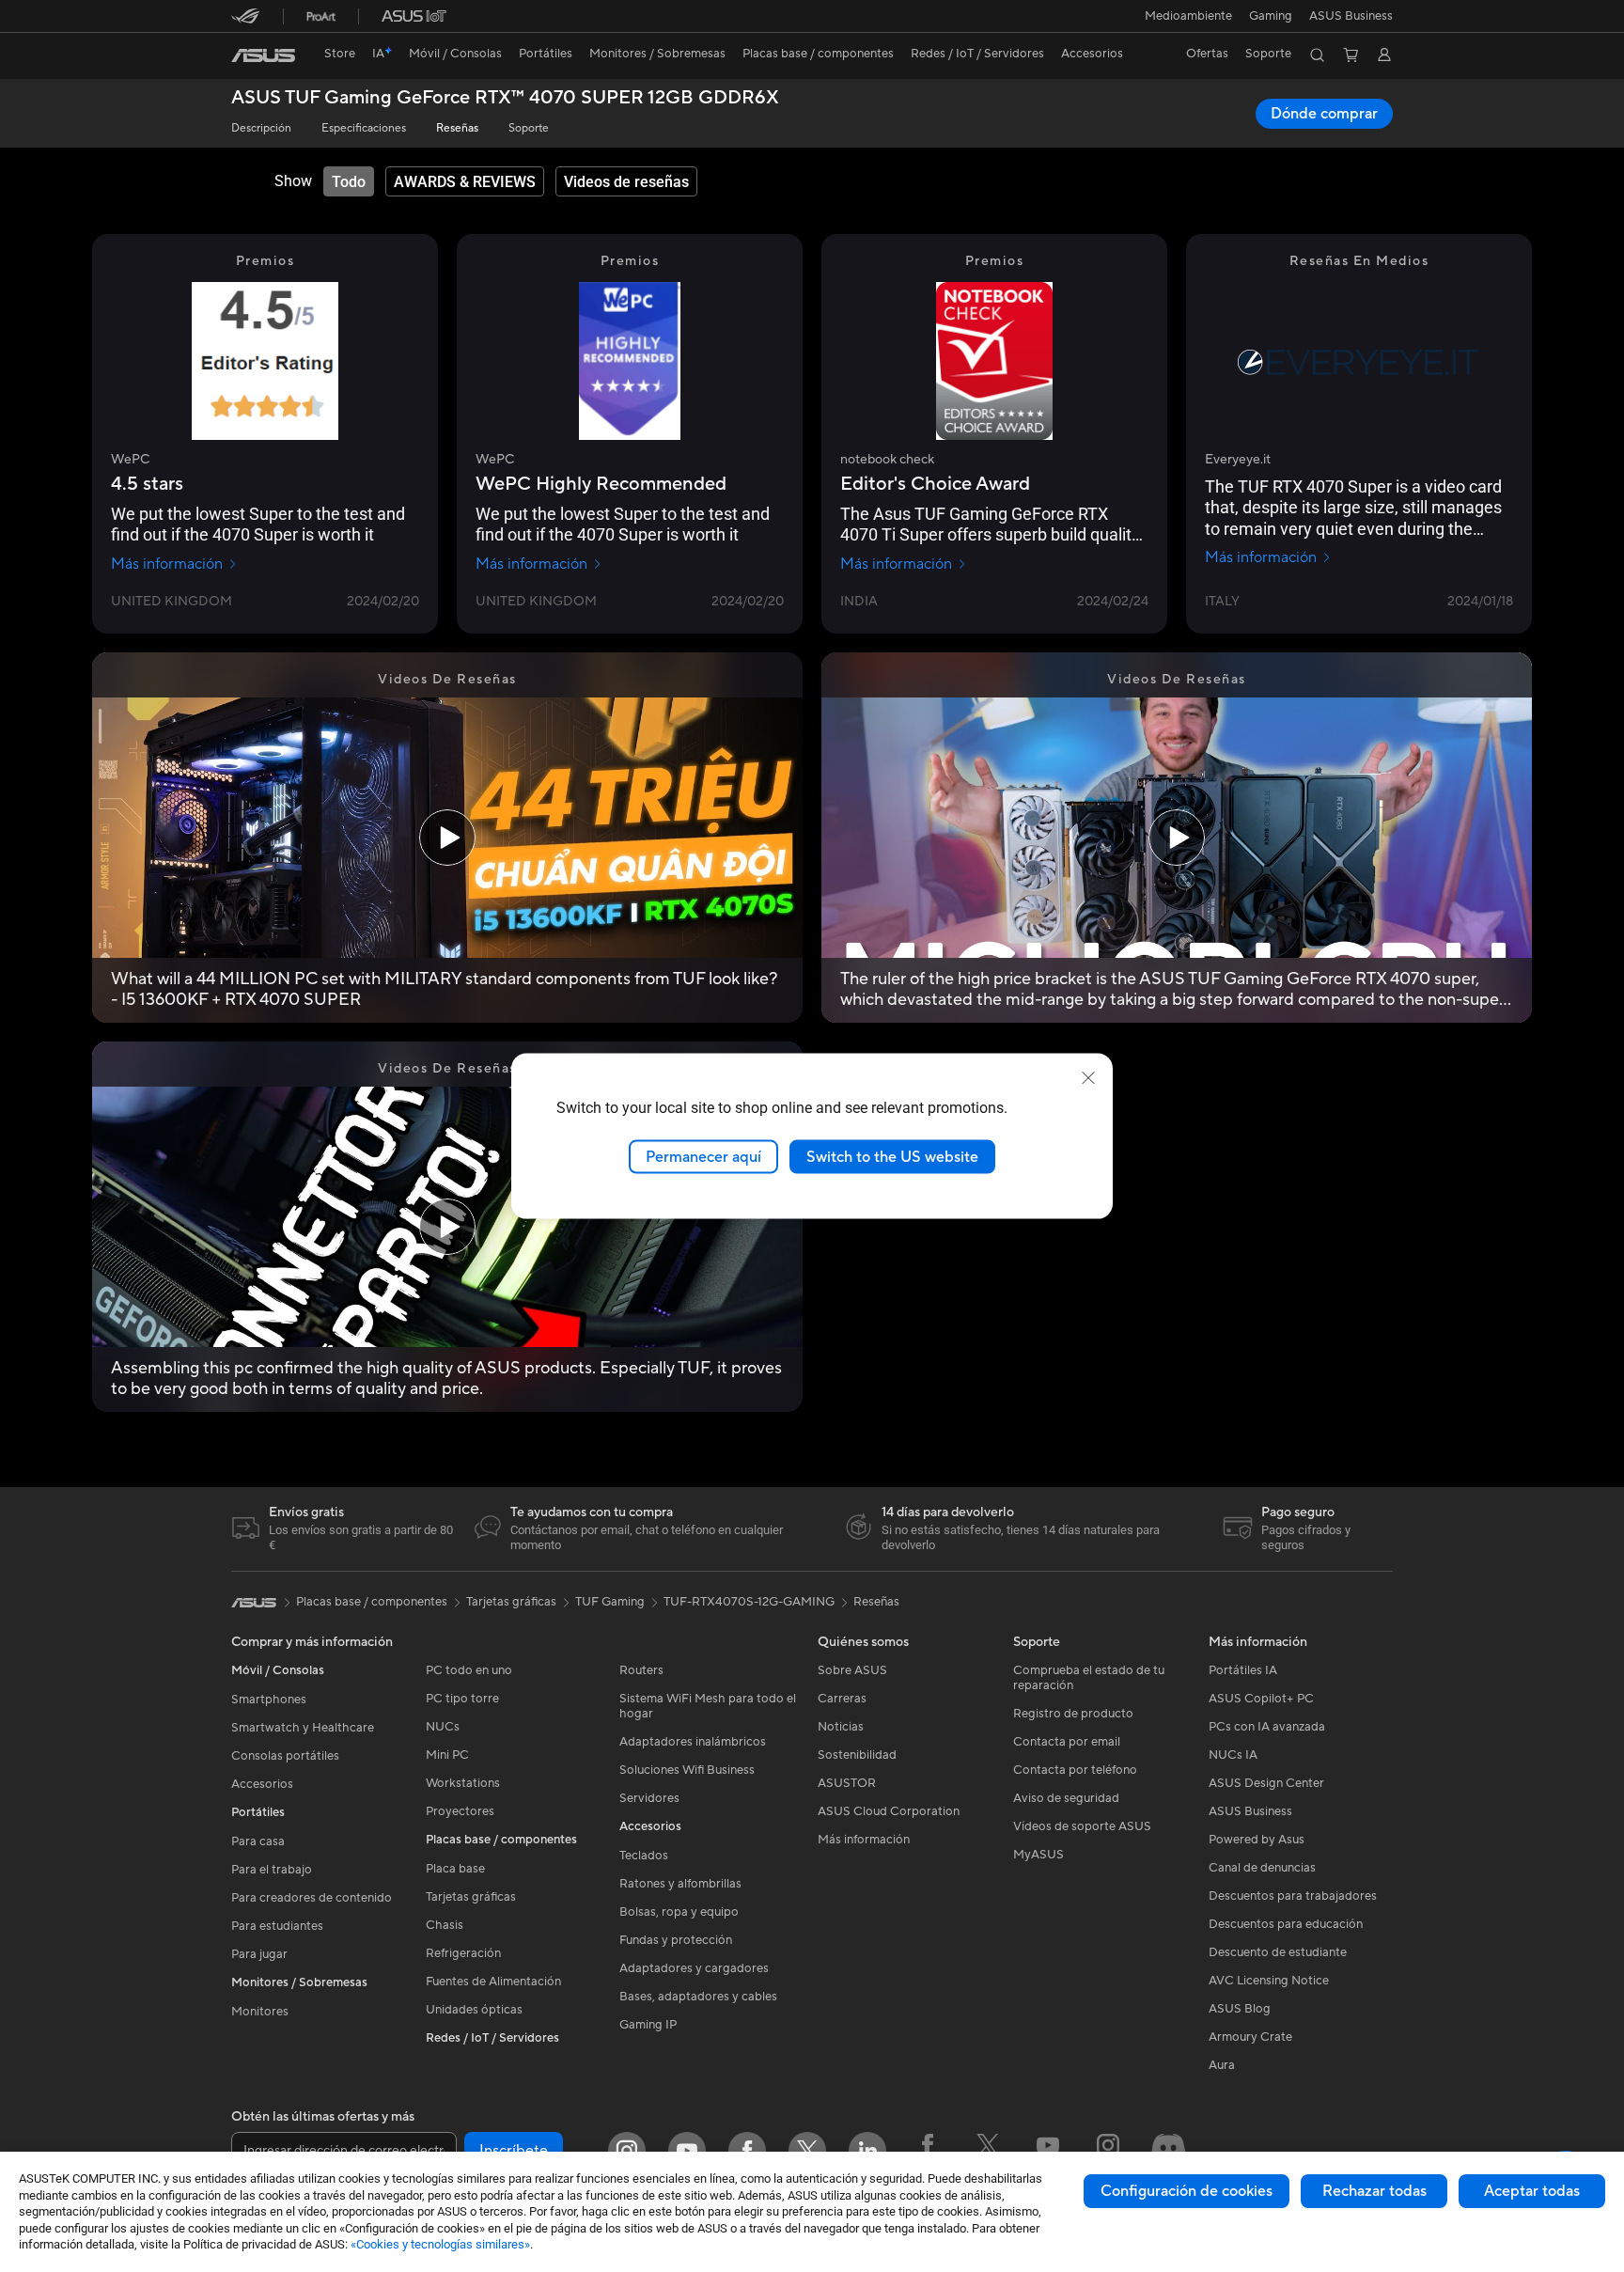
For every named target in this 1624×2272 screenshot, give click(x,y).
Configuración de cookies (1187, 2191)
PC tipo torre (462, 1699)
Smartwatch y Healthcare (303, 1728)
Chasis (445, 1925)
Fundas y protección (676, 1940)
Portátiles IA (1243, 1670)
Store (340, 54)
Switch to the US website (892, 1156)
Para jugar (259, 1954)
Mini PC (447, 1755)
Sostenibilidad (857, 1755)
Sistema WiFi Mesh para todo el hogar (708, 1706)
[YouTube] (687, 2151)
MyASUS (1038, 1855)
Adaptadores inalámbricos (693, 1742)
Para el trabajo (272, 1870)
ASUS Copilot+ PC (1261, 1699)
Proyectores (460, 1811)
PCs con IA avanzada (1267, 1727)
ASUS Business (1351, 16)
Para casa (258, 1841)
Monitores (260, 2012)
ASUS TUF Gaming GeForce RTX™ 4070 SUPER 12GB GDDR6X (505, 98)
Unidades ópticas (474, 2010)
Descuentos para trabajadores (1293, 1896)
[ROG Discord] (1168, 2151)
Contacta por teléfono (1075, 1770)
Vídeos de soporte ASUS (1082, 1826)
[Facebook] (747, 2151)
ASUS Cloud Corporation (889, 1811)
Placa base (455, 1869)
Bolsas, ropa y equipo (679, 1912)
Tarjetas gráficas (471, 1897)
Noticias (841, 1727)
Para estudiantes (277, 1926)
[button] (1271, 16)
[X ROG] (988, 2151)
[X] (807, 2151)
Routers (641, 1670)
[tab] (349, 181)
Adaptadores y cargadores (694, 1968)
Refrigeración (463, 1953)
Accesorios (262, 1784)
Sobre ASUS (852, 1670)
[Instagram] (627, 2151)
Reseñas (457, 128)
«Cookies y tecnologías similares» (440, 2244)
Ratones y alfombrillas (680, 1884)
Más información (167, 564)
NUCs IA (1233, 1755)
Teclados (644, 1856)
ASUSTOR (847, 1783)
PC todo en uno (469, 1670)
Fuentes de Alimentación (493, 1982)
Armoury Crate (1250, 2037)
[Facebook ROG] (928, 2151)
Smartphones (269, 1700)
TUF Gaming (610, 1602)
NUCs (443, 1727)
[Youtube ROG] (1048, 2151)
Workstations (463, 1783)
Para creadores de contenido (312, 1898)
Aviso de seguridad (1066, 1798)
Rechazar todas (1374, 2191)
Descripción (261, 128)
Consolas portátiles (285, 1756)
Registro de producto (1073, 1714)
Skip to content (242, 58)
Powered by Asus (1257, 1840)
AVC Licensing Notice (1269, 1981)
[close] (1088, 1077)
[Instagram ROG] (1108, 2151)
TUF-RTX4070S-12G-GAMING (749, 1602)
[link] (263, 55)
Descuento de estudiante (1278, 1952)
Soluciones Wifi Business (687, 1770)
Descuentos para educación (1286, 1924)
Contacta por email (1067, 1742)
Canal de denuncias (1262, 1868)
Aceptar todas (1532, 2191)
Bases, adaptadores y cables (698, 1997)
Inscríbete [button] (514, 2151)
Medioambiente (1188, 16)
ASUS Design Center (1266, 1783)
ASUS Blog (1240, 2009)
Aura (1222, 2065)
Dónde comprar (1324, 114)
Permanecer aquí (703, 1156)
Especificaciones (364, 128)
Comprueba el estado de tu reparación (1089, 1678)
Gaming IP (648, 2025)
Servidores (649, 1798)
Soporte (529, 128)
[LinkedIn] (867, 2151)
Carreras (842, 1699)
